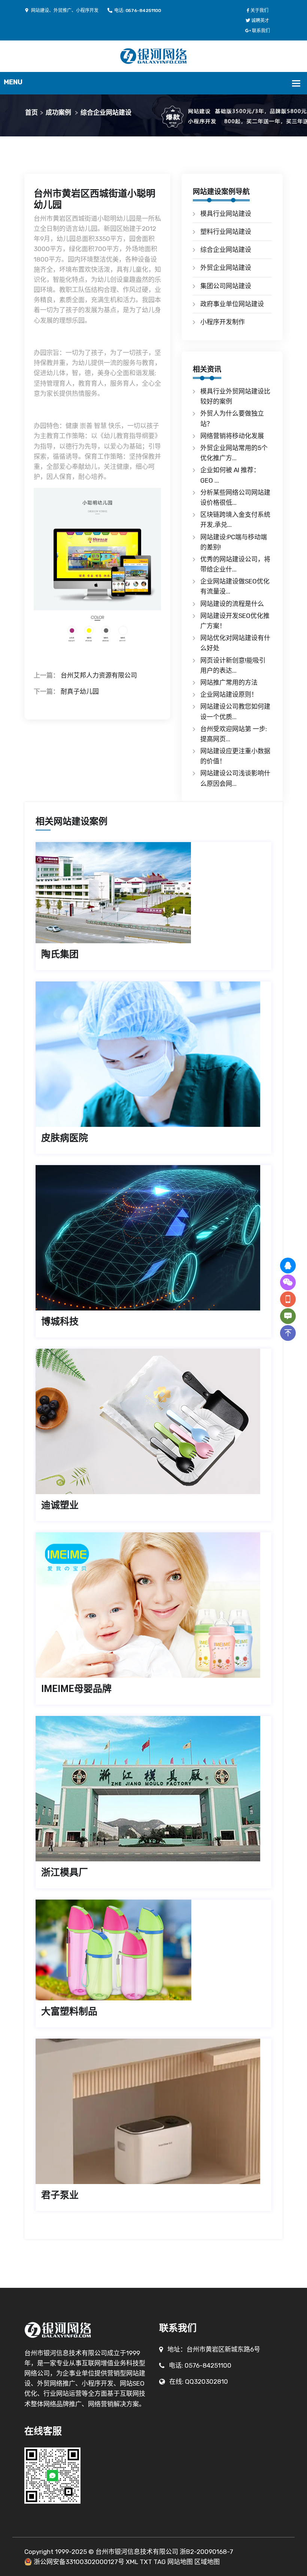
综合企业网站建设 (106, 112)
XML (132, 2562)
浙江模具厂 (65, 1872)
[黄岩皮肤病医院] (153, 1054)
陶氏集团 (60, 954)
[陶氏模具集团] (153, 893)
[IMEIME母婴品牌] (153, 1605)
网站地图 (180, 2562)
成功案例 (58, 112)
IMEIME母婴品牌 (76, 1689)
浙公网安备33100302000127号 (79, 2562)
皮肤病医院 (65, 1138)
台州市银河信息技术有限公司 (137, 2552)
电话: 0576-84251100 (138, 10)
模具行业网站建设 (226, 214)
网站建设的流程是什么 (232, 604)
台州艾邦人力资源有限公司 (99, 675)
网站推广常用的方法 (229, 682)
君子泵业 (60, 2195)
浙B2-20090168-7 (206, 2552)
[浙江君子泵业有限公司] (153, 2111)
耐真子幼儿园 (80, 691)
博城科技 (60, 1322)
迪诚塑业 (60, 1505)
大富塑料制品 (69, 2011)
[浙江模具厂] (153, 1789)
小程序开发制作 (223, 322)
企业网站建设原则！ (229, 694)
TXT (146, 2562)
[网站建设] (154, 55)
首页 (31, 112)
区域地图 (207, 2562)
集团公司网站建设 (226, 286)
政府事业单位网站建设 (232, 304)
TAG (160, 2562)
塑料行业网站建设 (226, 232)
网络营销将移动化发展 (232, 436)
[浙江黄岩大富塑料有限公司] (153, 1950)
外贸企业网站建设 (226, 268)
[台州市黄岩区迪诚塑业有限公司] (153, 1421)
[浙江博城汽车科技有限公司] (153, 1238)
